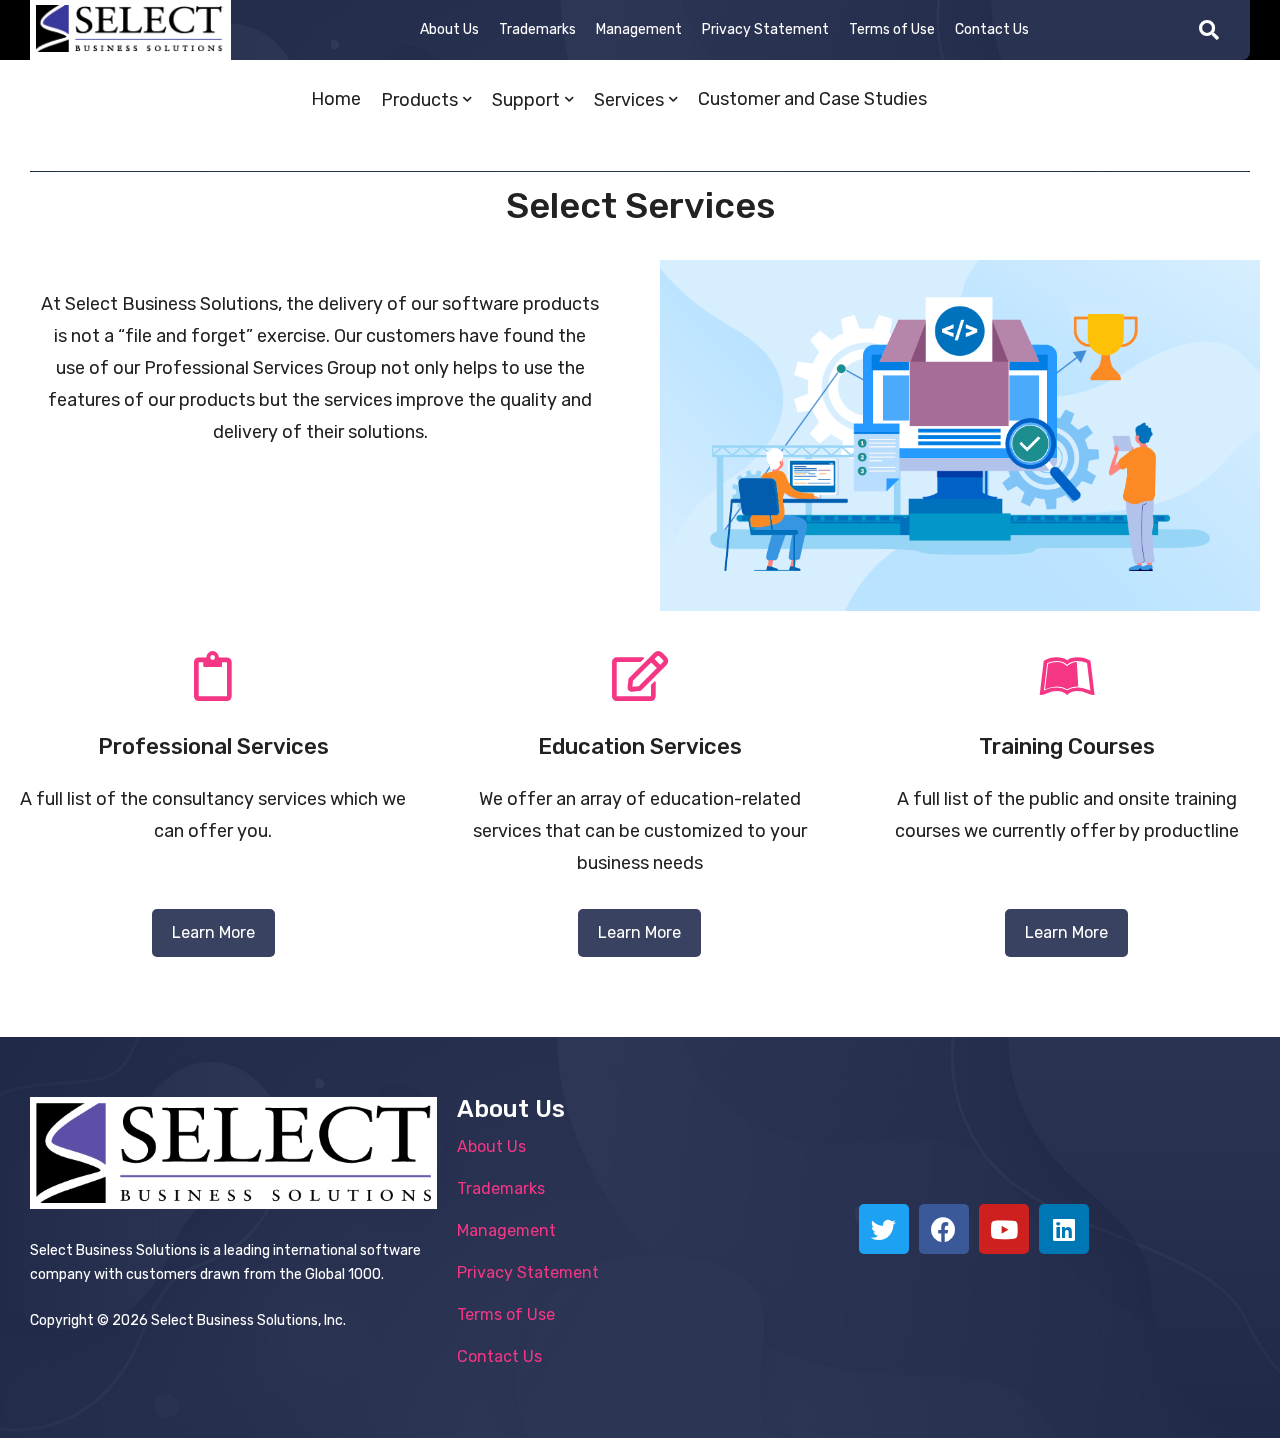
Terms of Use (892, 29)
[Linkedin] (1064, 1229)
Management (639, 29)
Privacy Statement (765, 29)
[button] (213, 933)
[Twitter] (884, 1229)
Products (419, 100)
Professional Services (213, 746)
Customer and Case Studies (812, 99)
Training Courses (1067, 746)
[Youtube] (1004, 1229)
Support (526, 100)
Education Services (640, 746)
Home (336, 99)
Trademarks (537, 29)
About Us (449, 29)
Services (629, 100)
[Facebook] (944, 1229)
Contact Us (992, 29)
